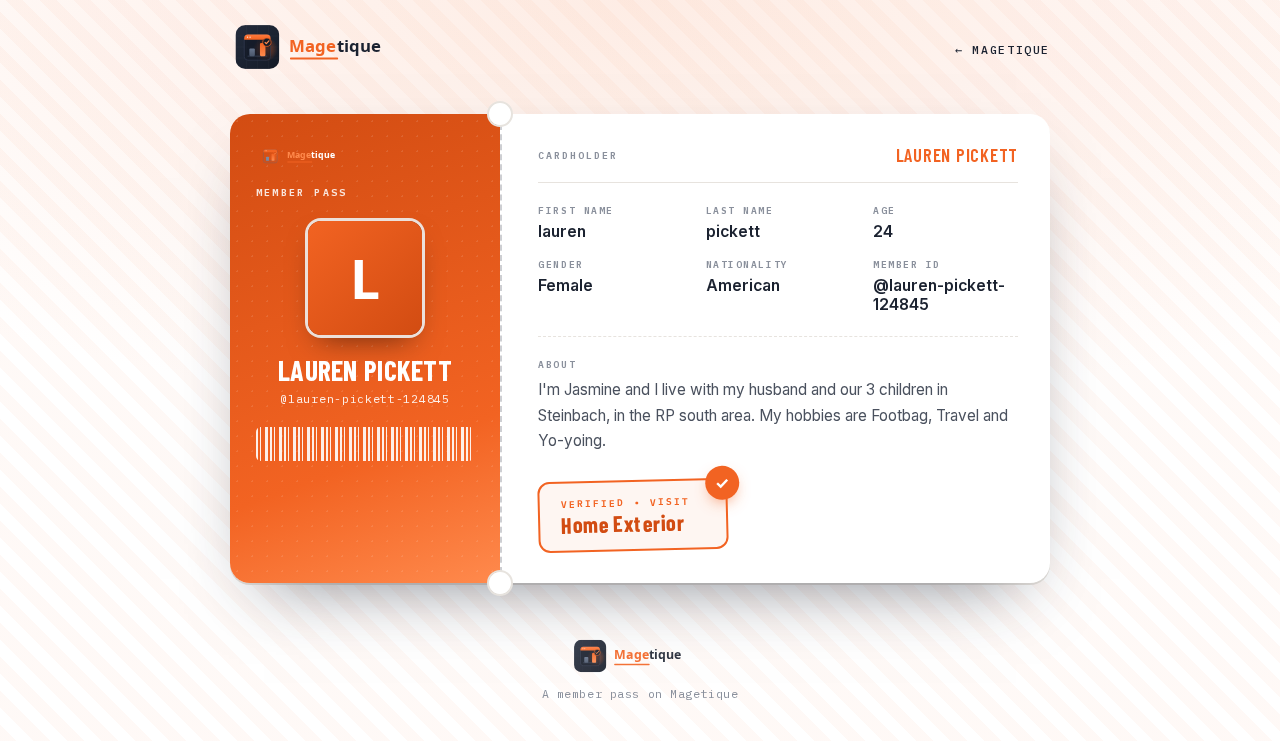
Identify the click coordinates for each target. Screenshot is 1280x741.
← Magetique (1002, 49)
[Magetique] (325, 49)
